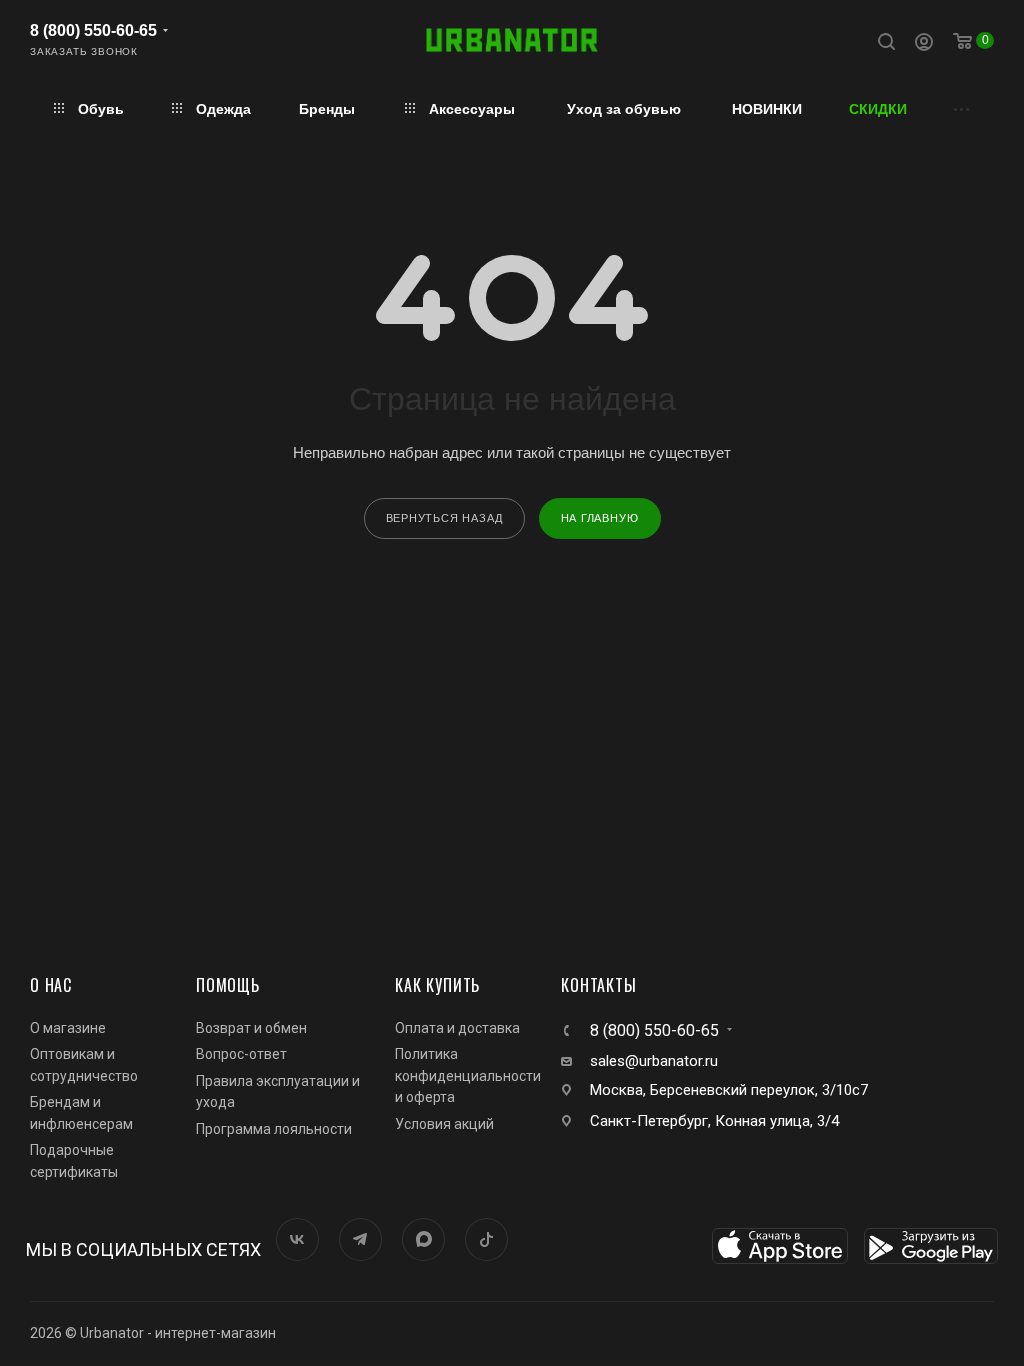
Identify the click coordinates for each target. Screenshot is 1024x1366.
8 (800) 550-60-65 (93, 30)
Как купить (437, 985)
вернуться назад (444, 518)
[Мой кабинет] (924, 44)
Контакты (598, 985)
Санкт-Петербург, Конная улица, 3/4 (714, 1121)
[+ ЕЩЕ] (962, 108)
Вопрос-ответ (241, 1054)
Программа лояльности (274, 1129)
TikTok (486, 1239)
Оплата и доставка (457, 1028)
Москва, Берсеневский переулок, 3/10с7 (729, 1090)
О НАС (51, 985)
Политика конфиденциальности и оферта (468, 1075)
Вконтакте (297, 1239)
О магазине (68, 1028)
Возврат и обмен (251, 1028)
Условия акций (444, 1124)
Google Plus (423, 1239)
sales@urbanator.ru (654, 1061)
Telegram (360, 1239)
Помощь (228, 985)
